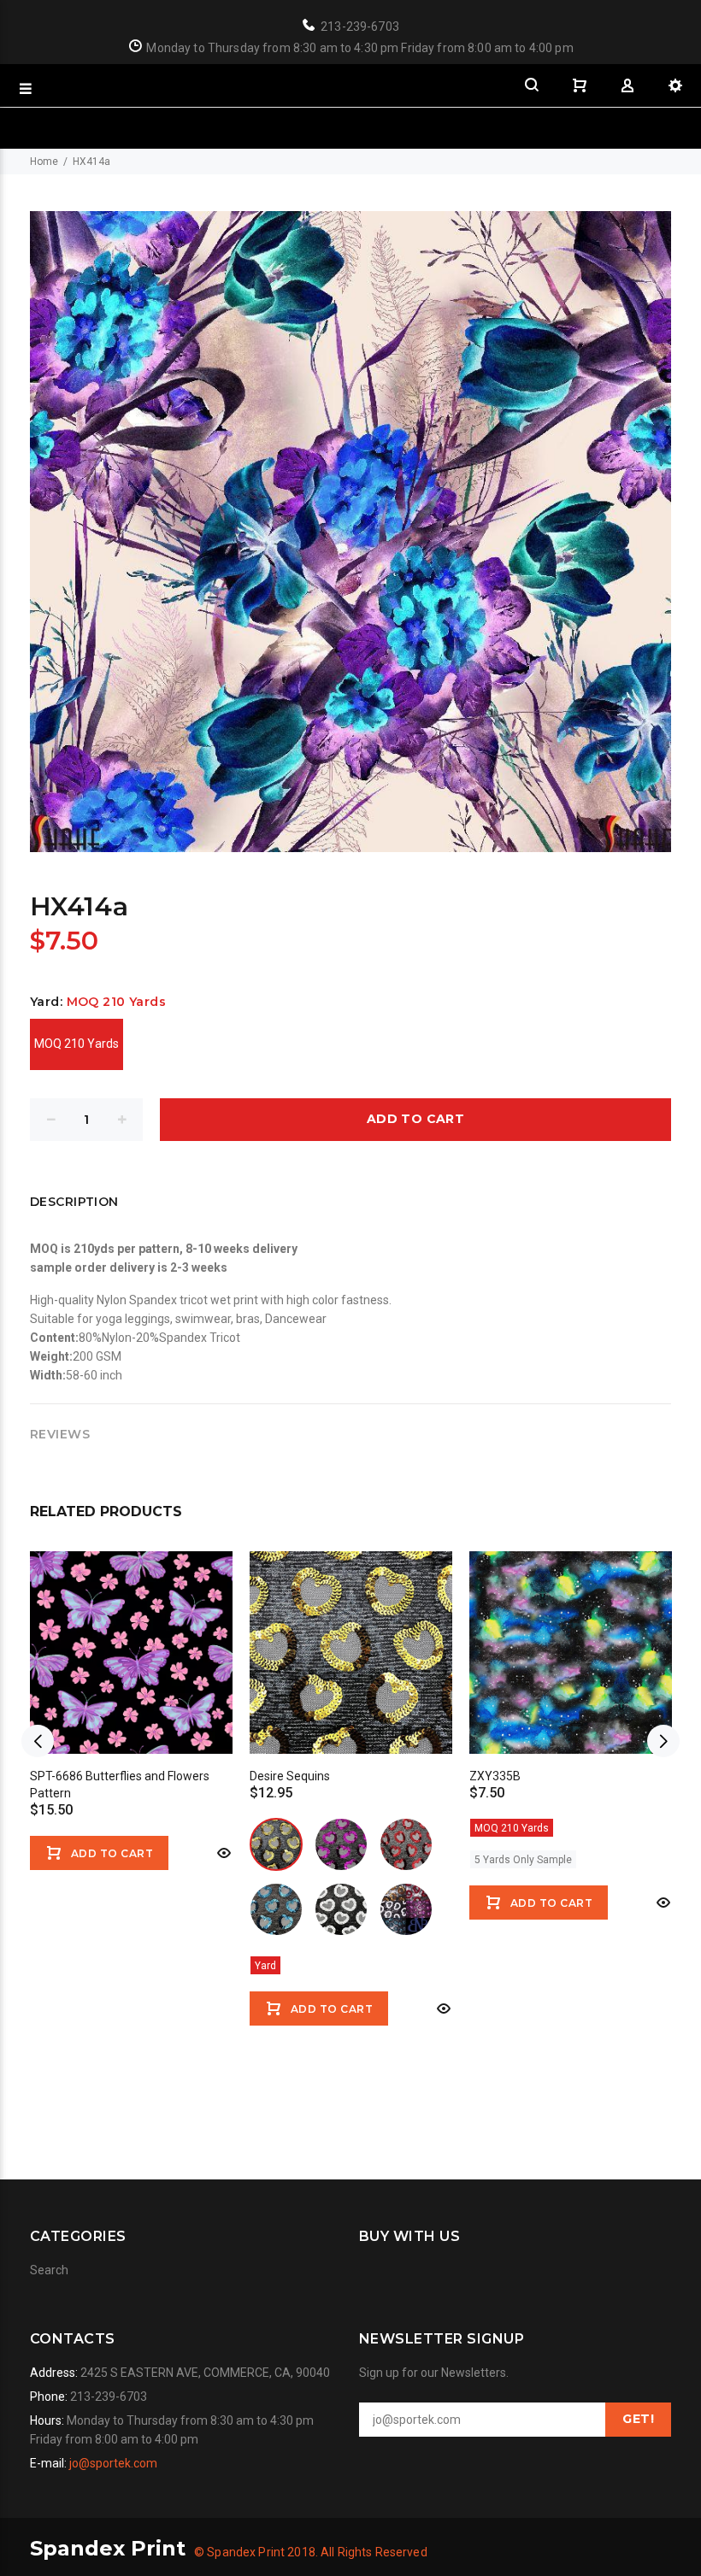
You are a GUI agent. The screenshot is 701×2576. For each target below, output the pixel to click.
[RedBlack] (406, 1844)
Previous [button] (38, 1741)
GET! (638, 2419)
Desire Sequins (290, 1776)
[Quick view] (222, 1853)
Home (44, 162)
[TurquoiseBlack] (276, 1909)
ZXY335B (495, 1776)
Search (49, 2270)
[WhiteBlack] (341, 1909)
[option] (131, 1700)
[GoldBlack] (276, 1844)
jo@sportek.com (113, 2463)
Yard (265, 1966)
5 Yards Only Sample (523, 1860)
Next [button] (663, 1741)
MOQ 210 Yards (77, 1044)
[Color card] (406, 1909)
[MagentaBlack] (341, 1844)
